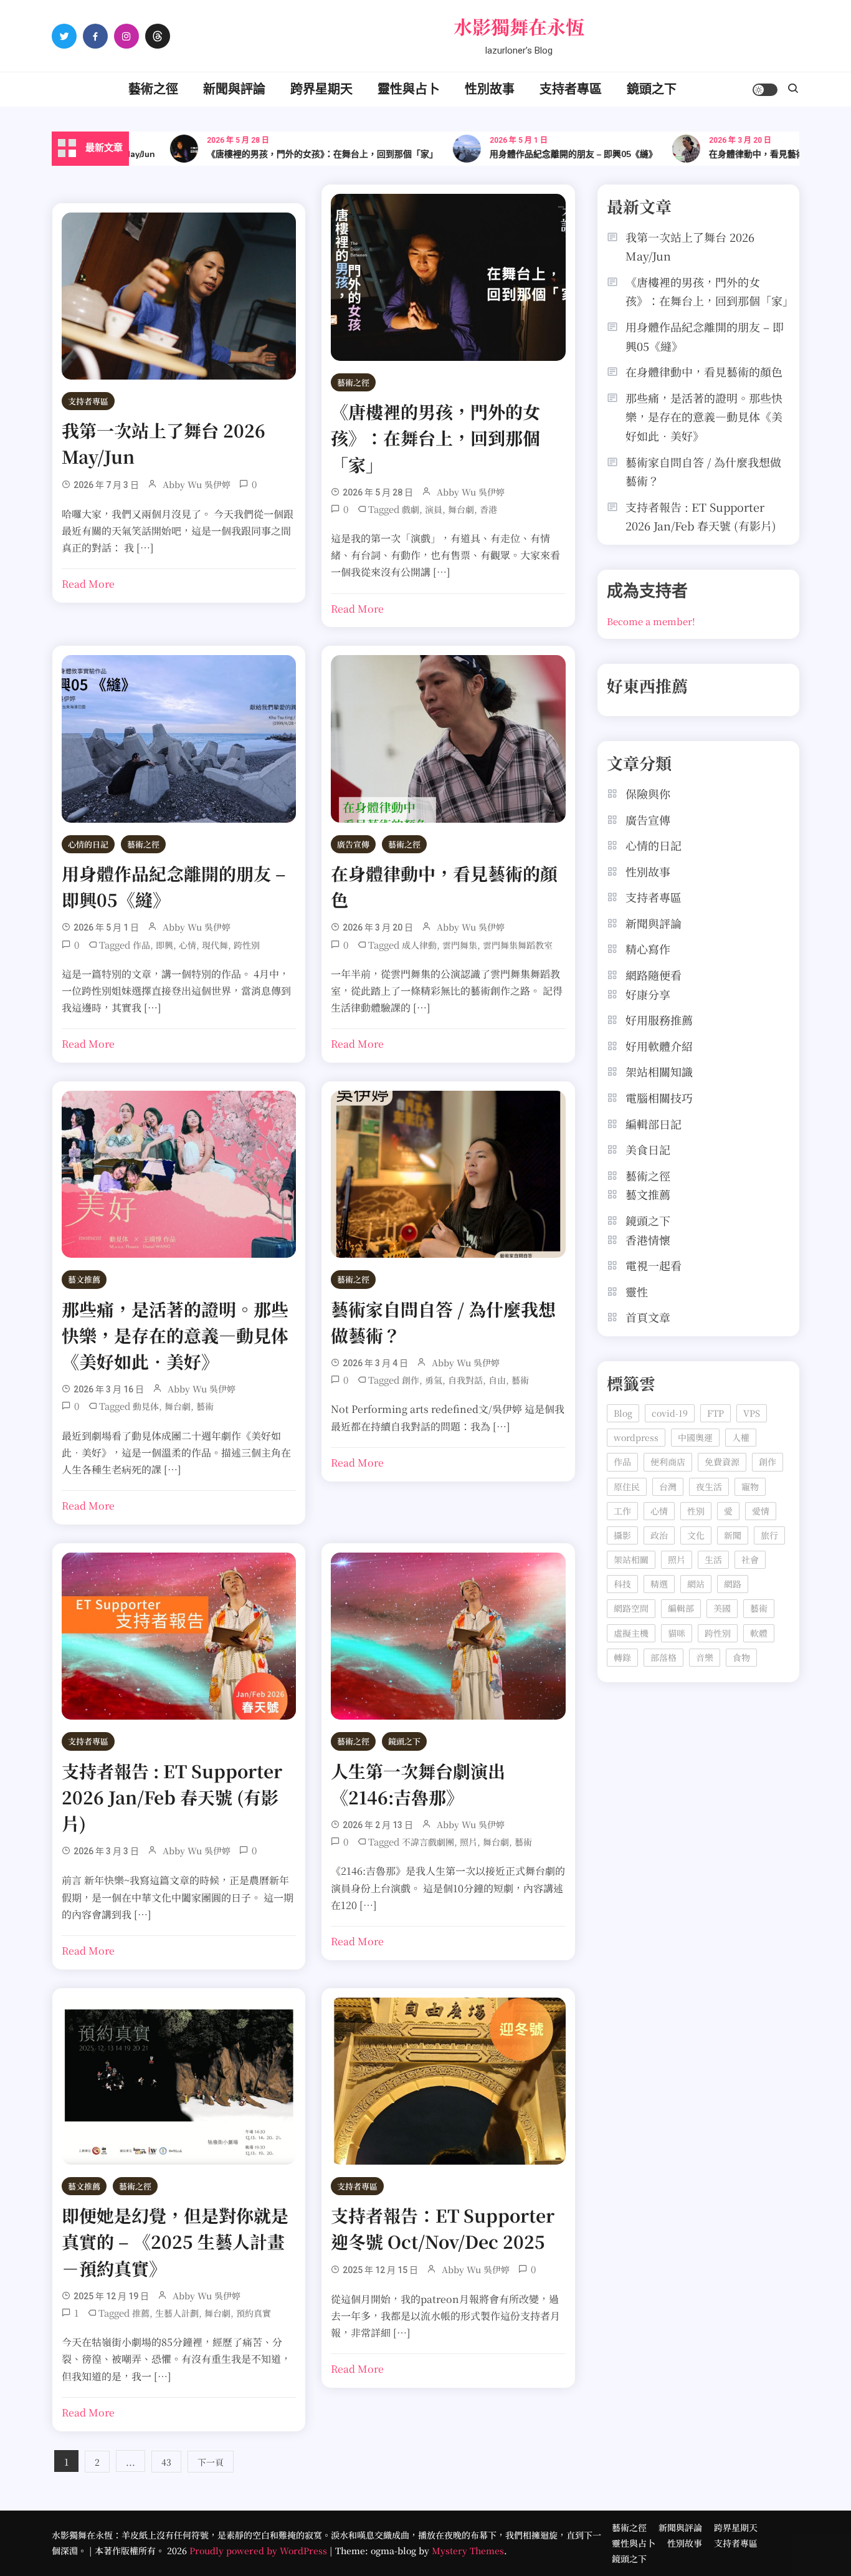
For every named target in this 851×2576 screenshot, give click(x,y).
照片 (468, 1842)
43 (166, 2462)
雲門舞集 (460, 945)
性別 (696, 1511)
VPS (752, 1413)
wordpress (636, 1437)
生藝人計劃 (177, 2313)
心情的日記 (88, 844)
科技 (622, 1584)
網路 (733, 1584)
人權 (741, 1437)
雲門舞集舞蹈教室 (518, 945)
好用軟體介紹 (659, 1046)
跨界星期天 (321, 89)
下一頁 (211, 2462)
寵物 (750, 1487)
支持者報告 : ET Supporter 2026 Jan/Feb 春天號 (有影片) (172, 1797)
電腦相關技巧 (659, 1098)
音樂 (705, 1657)
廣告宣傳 (353, 844)
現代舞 (215, 945)
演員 (434, 509)
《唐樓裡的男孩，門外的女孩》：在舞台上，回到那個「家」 (288, 154)
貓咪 (677, 1633)
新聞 (733, 1535)
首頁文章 (648, 1317)
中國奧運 (695, 1437)
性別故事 (490, 89)
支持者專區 (571, 89)
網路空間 (631, 1608)
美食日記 (648, 1149)
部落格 (663, 1657)
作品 (141, 945)
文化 (696, 1535)
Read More (88, 584)
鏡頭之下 (652, 89)
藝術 (205, 1406)
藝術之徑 (153, 89)
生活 (713, 1559)
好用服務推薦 (659, 1020)
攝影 (622, 1535)
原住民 (627, 1487)
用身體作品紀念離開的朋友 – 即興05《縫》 (539, 154)
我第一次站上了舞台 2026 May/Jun (690, 247)
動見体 (146, 1406)
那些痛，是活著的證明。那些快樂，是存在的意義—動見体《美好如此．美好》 (175, 1335)
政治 (659, 1535)
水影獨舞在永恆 (519, 26)
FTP (716, 1413)
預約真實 (254, 2313)
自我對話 (465, 1380)
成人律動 (419, 945)
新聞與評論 (234, 89)
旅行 (769, 1535)
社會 (750, 1559)
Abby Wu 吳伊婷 (197, 484)
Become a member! (651, 621)
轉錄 (622, 1657)
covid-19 (670, 1413)
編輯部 (681, 1608)
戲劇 (411, 509)
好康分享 (648, 994)
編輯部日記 (654, 1124)
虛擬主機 (631, 1633)
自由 (497, 1380)
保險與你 (648, 793)
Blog (623, 1413)
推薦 (141, 2313)
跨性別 (247, 945)
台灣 (668, 1487)
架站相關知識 (659, 1071)
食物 (741, 1657)
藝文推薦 (84, 1279)
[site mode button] (765, 90)
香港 (488, 509)
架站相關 (631, 1559)
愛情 (761, 1511)
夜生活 (709, 1487)
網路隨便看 (654, 975)
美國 (722, 1608)
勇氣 (434, 1380)
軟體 (759, 1633)
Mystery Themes (468, 2550)
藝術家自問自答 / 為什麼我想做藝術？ (703, 472)
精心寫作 (648, 949)
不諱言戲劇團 (428, 1842)
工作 (622, 1511)
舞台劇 (461, 509)
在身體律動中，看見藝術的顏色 (736, 154)
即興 (164, 945)
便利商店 (668, 1462)
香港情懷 (648, 1240)
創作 (411, 1380)
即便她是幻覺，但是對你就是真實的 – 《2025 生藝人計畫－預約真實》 (175, 2241)
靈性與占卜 (409, 89)
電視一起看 (654, 1265)
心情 (188, 945)
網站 (696, 1584)
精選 (659, 1584)
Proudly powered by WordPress (259, 2550)
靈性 (637, 1291)
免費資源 (722, 1462)
